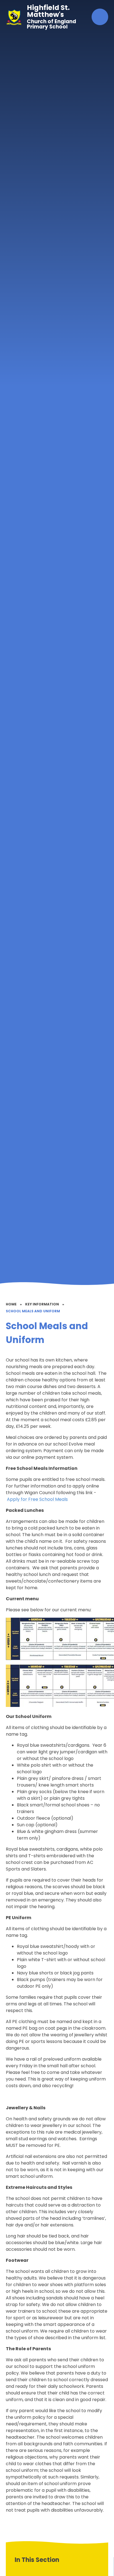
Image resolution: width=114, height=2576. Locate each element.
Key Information (42, 1304)
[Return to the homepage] (14, 17)
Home (11, 1304)
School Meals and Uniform (33, 1311)
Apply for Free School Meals (37, 1499)
